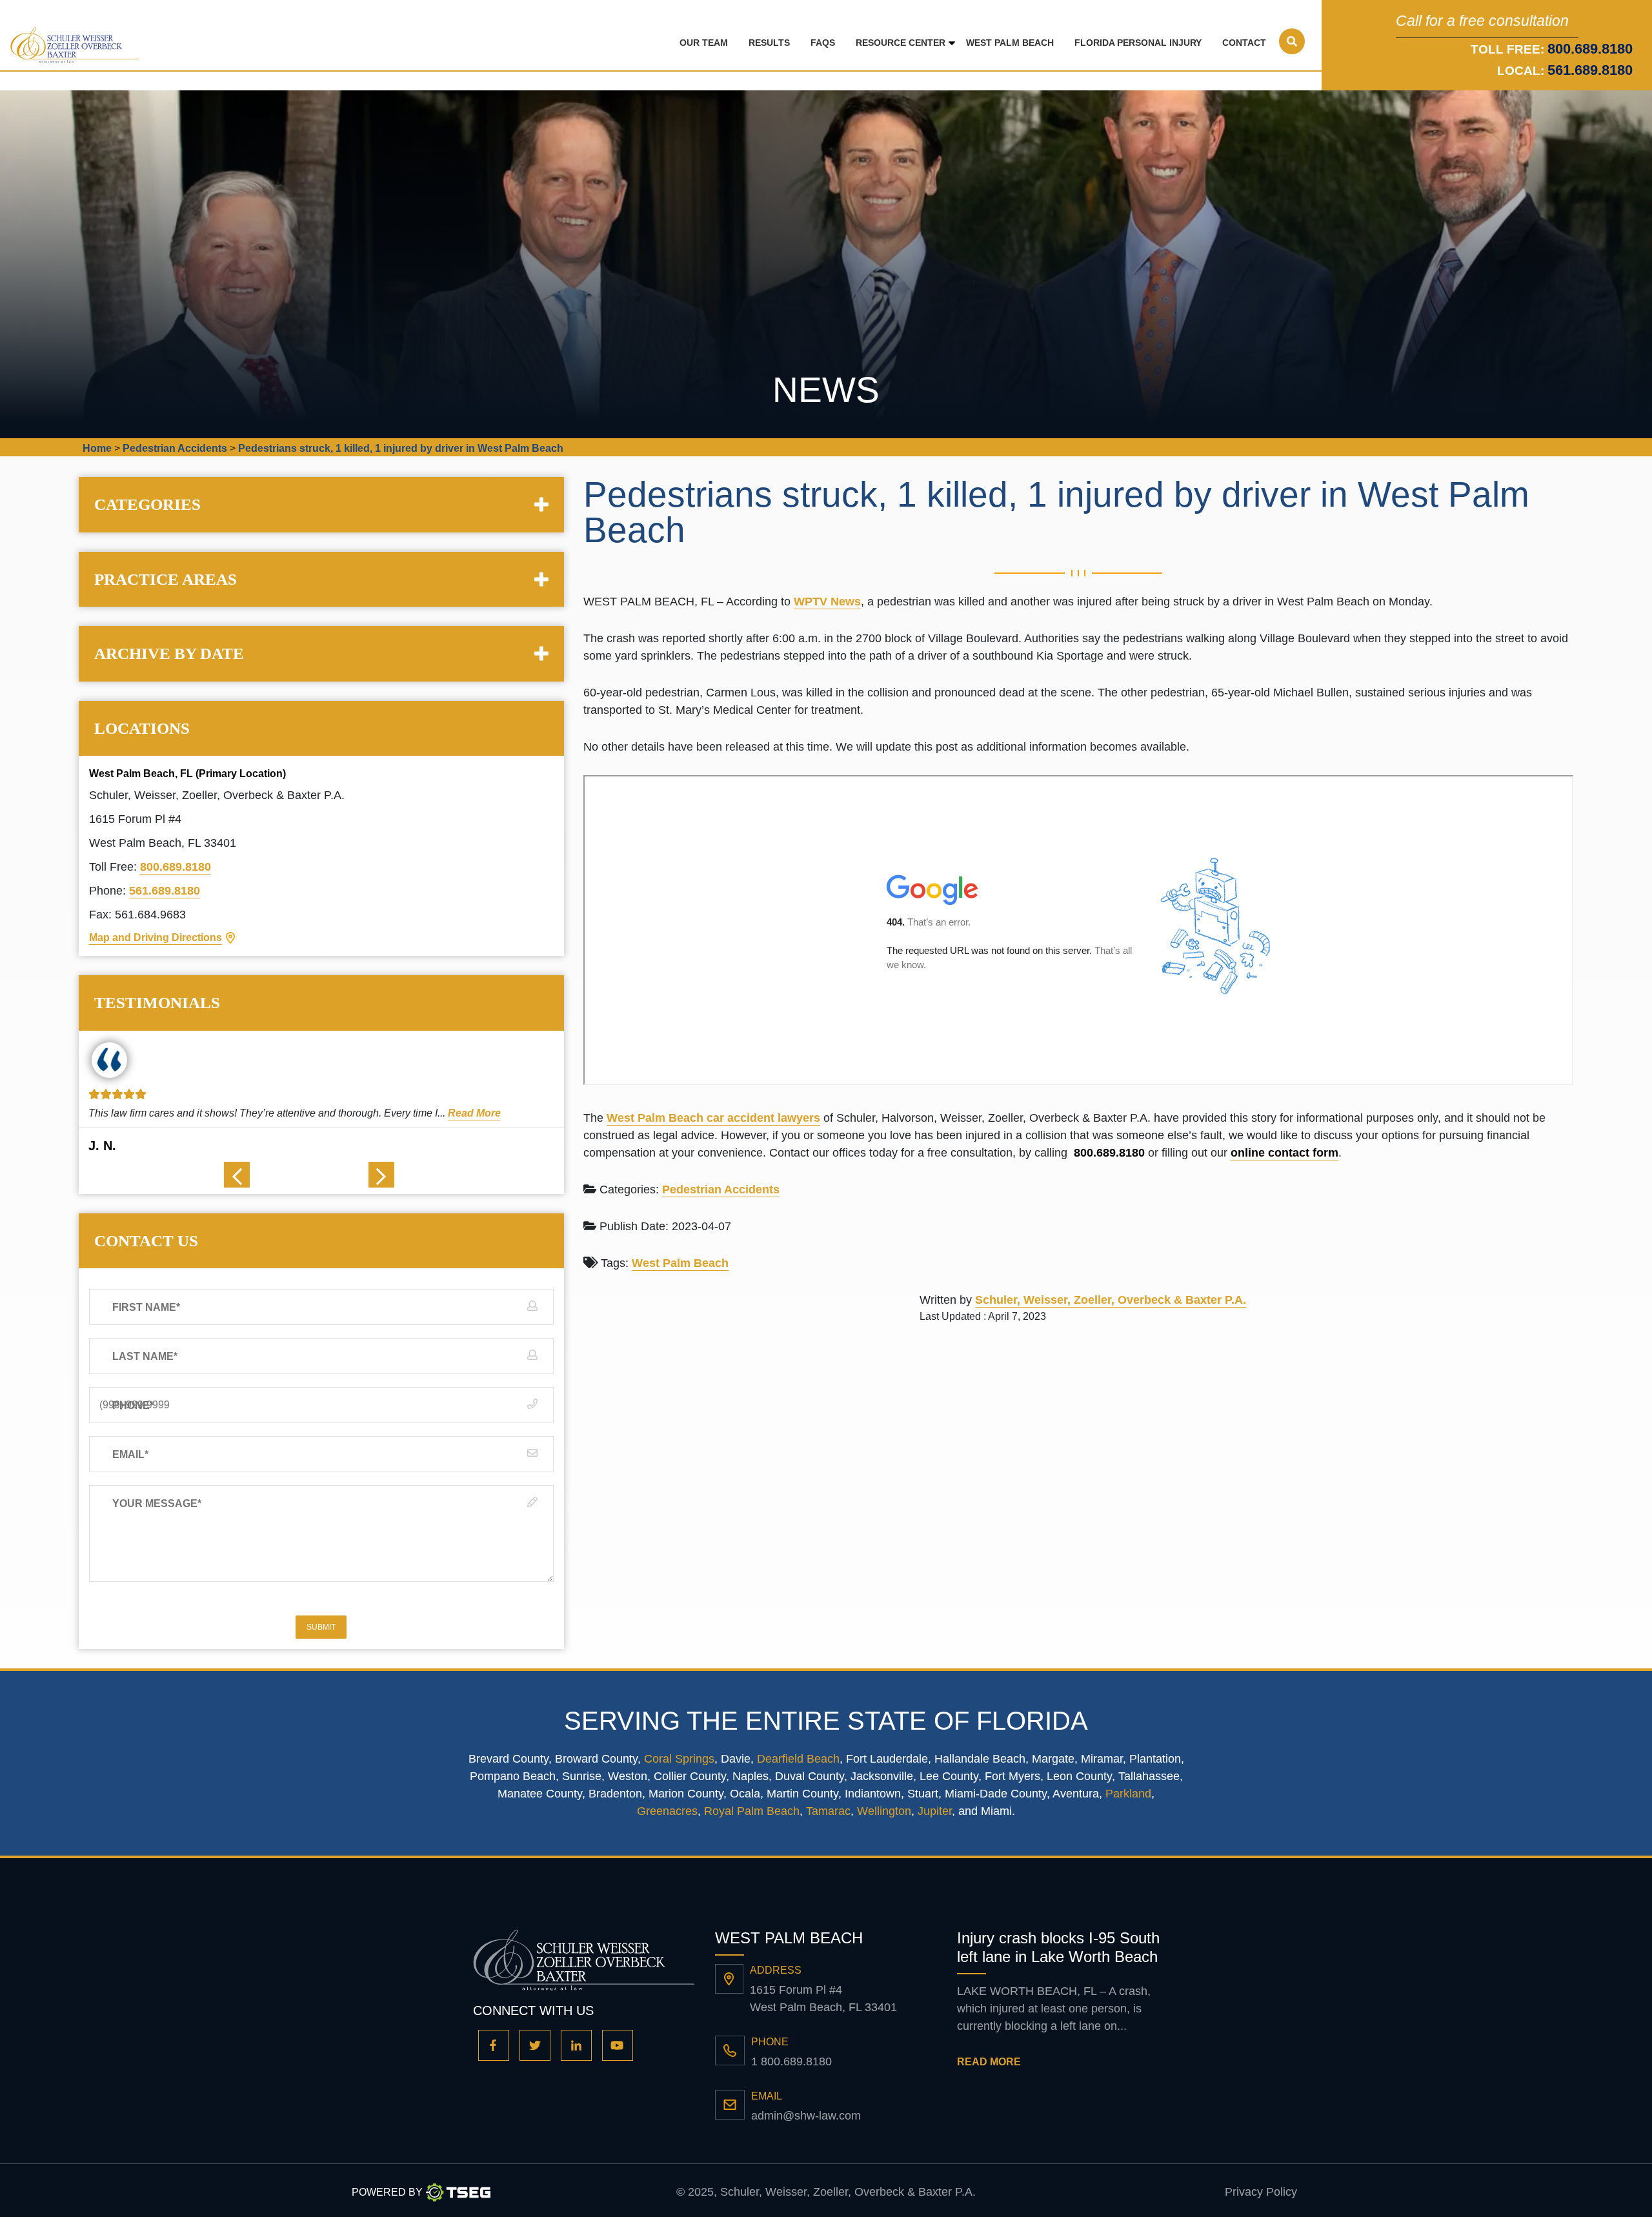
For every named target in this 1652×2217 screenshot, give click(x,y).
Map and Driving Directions (156, 937)
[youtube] (618, 2045)
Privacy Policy (1261, 2192)
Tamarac (828, 1811)
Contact (1244, 43)
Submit (321, 1627)
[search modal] (1292, 41)
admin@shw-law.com (806, 2116)
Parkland (1128, 1794)
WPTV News (827, 602)
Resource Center (901, 43)
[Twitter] (535, 2045)
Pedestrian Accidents (721, 1189)
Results (769, 43)
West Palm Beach (1010, 43)
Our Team (704, 43)
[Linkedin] (576, 2045)
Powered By (387, 2192)
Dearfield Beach (798, 1759)
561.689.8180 (1590, 70)
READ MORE (989, 2062)
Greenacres (667, 1811)
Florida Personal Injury (1138, 43)
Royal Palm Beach (752, 1811)
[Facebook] (494, 2045)
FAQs (823, 43)
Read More (465, 1113)
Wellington (884, 1811)
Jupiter (935, 1811)
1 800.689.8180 (791, 2061)
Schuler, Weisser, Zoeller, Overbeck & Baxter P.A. (1111, 1300)
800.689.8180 (176, 867)
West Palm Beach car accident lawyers (713, 1118)
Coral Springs (679, 1759)
